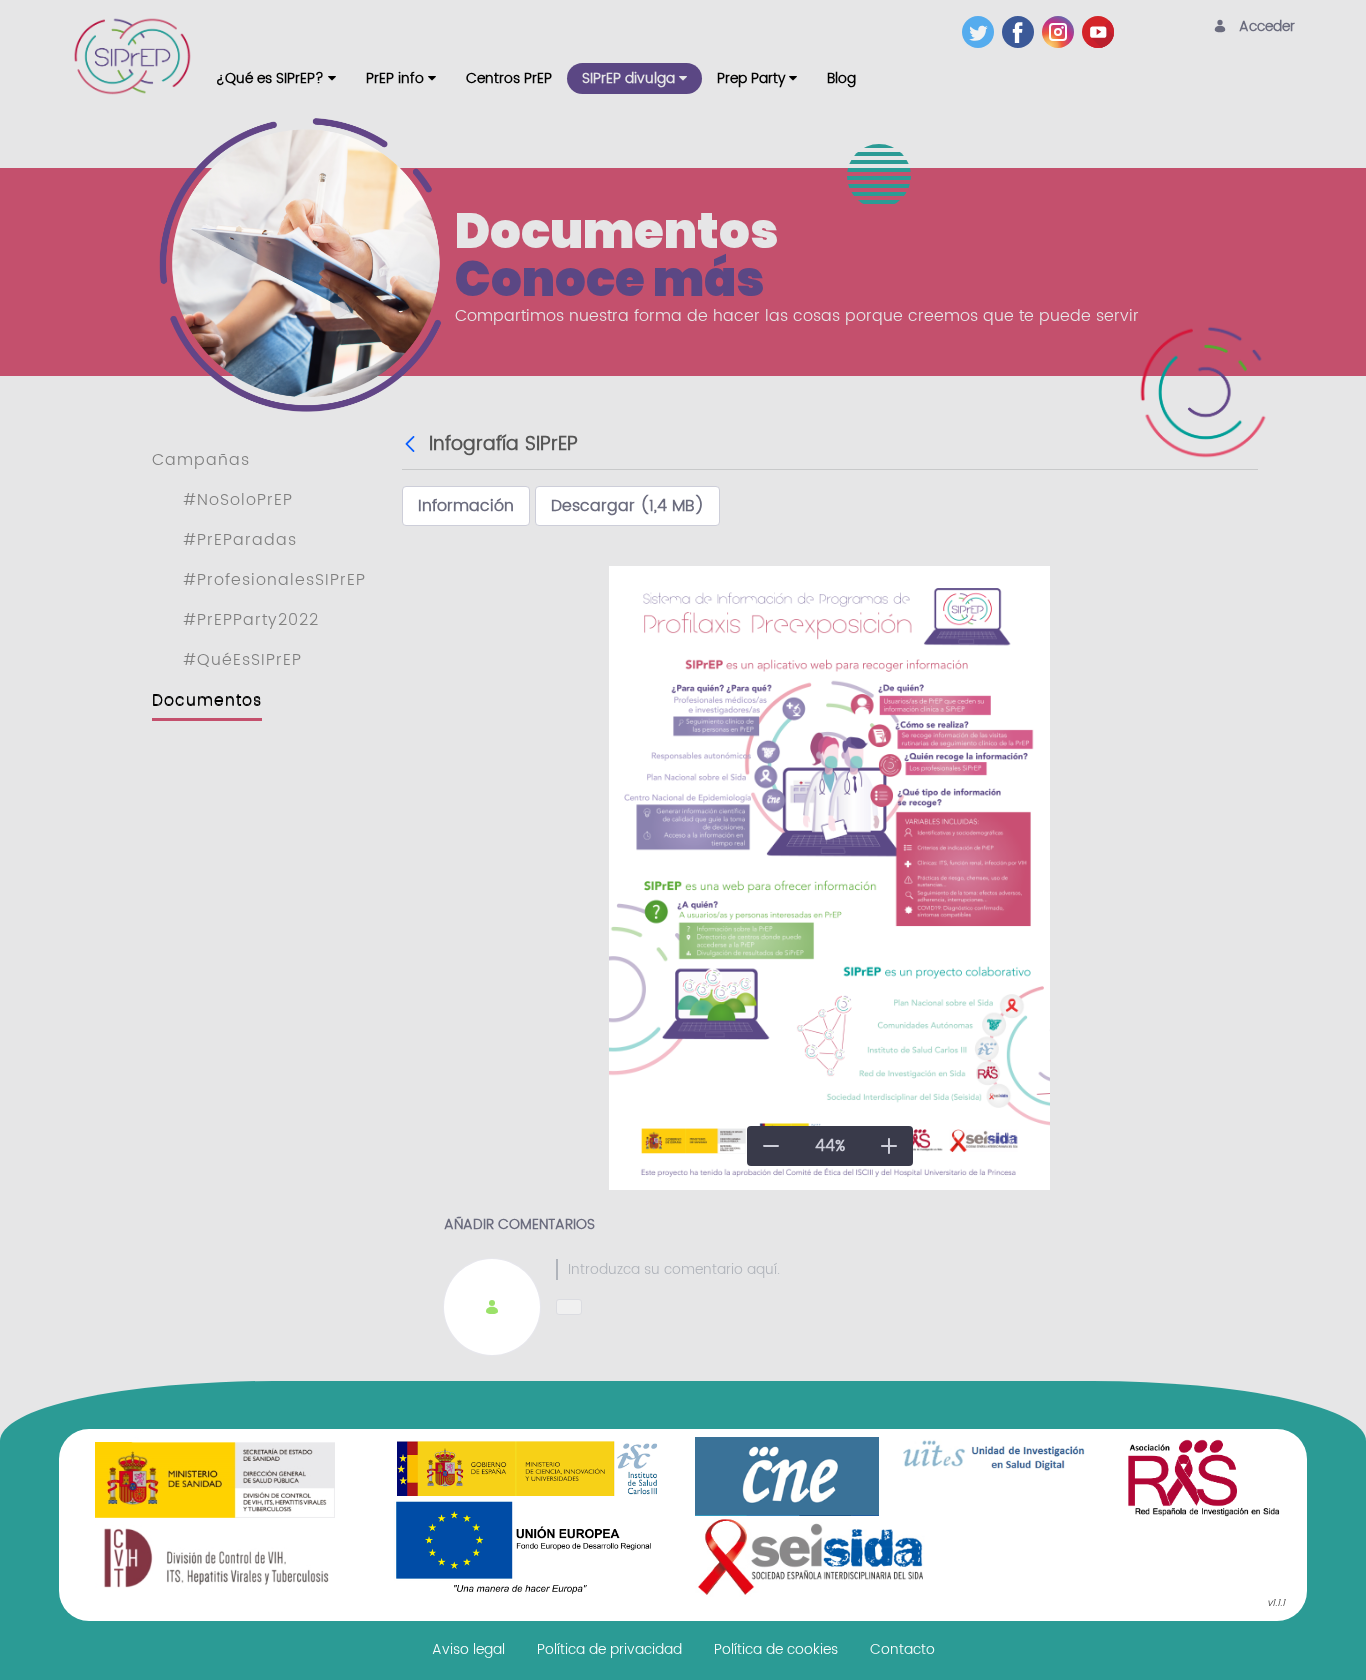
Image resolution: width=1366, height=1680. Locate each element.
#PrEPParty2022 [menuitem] (251, 620)
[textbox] (885, 1269)
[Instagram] (1062, 32)
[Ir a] (136, 56)
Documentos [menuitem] (207, 700)
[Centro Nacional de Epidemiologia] (787, 1476)
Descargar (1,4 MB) (627, 506)
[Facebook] (1022, 32)
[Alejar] (771, 1146)
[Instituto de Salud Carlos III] (526, 1516)
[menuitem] (276, 78)
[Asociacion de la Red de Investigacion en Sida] (1203, 1476)
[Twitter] (982, 32)
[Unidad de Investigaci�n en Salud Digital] (995, 1456)
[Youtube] (1102, 32)
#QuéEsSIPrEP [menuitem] (242, 660)
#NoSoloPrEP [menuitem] (238, 500)
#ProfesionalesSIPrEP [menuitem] (274, 580)
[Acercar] (889, 1146)
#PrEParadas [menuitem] (240, 540)
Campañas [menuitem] (201, 460)
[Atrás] (412, 445)
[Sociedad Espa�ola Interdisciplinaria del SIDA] (811, 1556)
